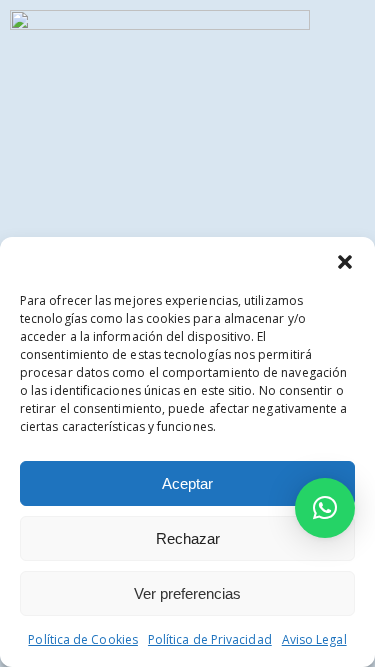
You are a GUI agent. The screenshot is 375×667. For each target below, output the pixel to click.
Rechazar (188, 538)
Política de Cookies (83, 639)
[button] (345, 262)
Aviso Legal (314, 639)
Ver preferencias (187, 593)
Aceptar (187, 483)
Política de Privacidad (210, 639)
